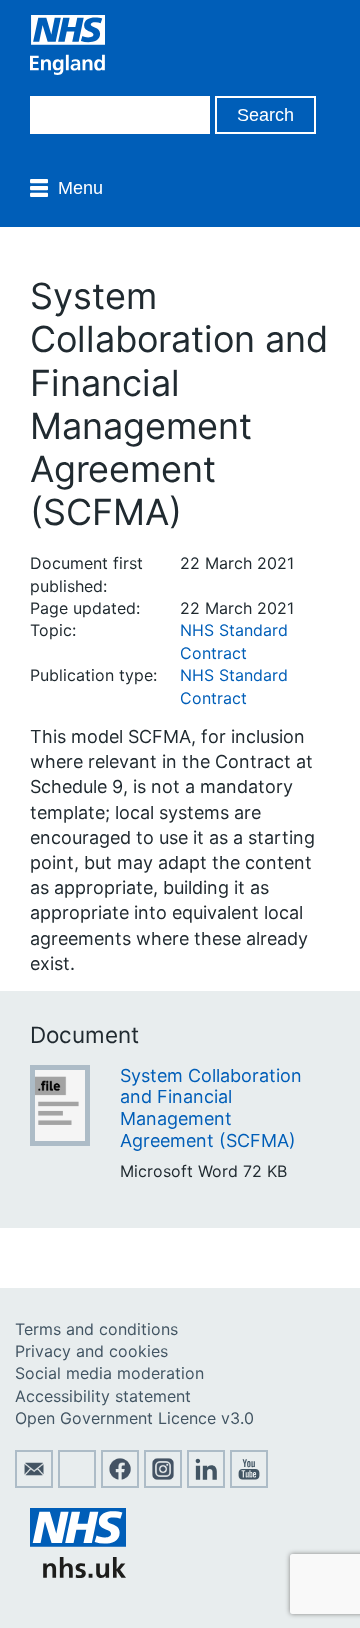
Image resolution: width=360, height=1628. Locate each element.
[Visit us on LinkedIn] (206, 1482)
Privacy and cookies (91, 1351)
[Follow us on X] (77, 1482)
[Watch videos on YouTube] (249, 1482)
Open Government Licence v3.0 (134, 1418)
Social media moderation (109, 1373)
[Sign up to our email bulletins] (34, 1482)
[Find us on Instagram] (163, 1482)
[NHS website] (78, 1572)
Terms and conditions (96, 1329)
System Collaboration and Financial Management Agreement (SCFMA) (211, 1108)
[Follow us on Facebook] (120, 1482)
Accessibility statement (103, 1396)
